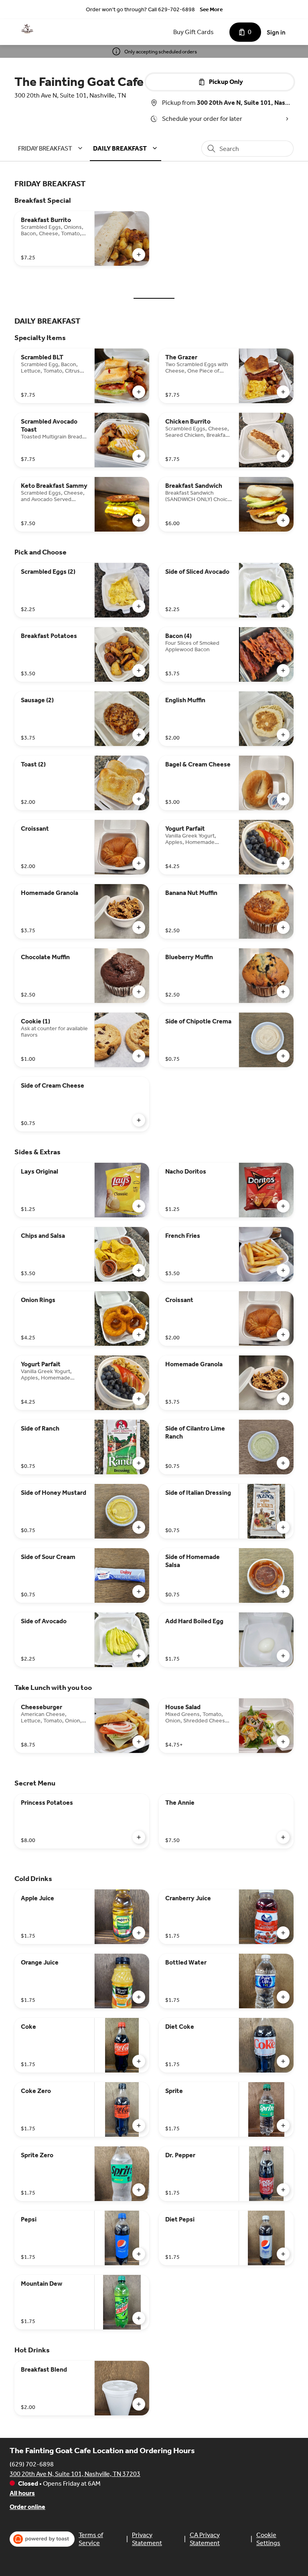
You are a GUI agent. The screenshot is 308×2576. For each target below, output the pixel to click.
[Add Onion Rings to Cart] (139, 1335)
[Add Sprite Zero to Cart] (139, 2190)
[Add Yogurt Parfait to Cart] (283, 863)
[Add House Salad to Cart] (283, 1742)
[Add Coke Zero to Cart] (139, 2126)
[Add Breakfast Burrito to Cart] (139, 255)
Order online (27, 2507)
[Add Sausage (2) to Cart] (139, 735)
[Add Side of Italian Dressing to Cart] (283, 1527)
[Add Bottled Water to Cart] (283, 1997)
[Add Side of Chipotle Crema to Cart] (283, 1056)
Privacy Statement (147, 2539)
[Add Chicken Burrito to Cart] (283, 456)
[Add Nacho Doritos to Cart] (283, 1206)
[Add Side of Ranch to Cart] (139, 1463)
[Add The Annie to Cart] (283, 1837)
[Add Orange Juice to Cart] (139, 1997)
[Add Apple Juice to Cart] (139, 1933)
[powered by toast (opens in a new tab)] (42, 2539)
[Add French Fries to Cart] (283, 1270)
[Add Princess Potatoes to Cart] (139, 1837)
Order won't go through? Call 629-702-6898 (140, 9)
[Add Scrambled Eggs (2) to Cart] (139, 606)
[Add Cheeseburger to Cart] (139, 1742)
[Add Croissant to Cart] (139, 863)
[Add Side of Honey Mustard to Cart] (139, 1527)
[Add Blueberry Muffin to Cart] (283, 992)
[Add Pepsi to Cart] (139, 2254)
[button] (52, 148)
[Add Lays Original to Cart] (139, 1206)
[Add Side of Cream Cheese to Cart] (139, 1120)
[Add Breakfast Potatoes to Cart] (139, 670)
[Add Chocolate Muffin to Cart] (139, 992)
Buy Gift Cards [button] (194, 32)
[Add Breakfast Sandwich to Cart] (283, 520)
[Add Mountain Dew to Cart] (139, 2318)
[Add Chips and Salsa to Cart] (139, 1270)
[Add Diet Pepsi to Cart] (283, 2254)
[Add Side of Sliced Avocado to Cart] (283, 606)
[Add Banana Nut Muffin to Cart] (283, 927)
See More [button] (211, 9)
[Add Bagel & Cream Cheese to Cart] (283, 799)
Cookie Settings (268, 2539)
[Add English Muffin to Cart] (283, 735)
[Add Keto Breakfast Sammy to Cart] (139, 520)
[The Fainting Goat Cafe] (27, 29)
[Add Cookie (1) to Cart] (139, 1056)
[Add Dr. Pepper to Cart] (283, 2190)
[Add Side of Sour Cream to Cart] (139, 1592)
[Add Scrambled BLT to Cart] (139, 392)
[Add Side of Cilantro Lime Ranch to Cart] (283, 1463)
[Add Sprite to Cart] (283, 2126)
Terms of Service (91, 2539)
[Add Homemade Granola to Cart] (139, 927)
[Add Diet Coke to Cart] (283, 2061)
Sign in (276, 32)
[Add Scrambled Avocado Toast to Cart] (139, 456)
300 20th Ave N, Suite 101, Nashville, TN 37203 (75, 2474)
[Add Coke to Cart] (139, 2061)
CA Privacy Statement (205, 2539)
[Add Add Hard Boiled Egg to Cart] (283, 1656)
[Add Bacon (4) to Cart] (283, 670)
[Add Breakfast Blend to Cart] (139, 2404)
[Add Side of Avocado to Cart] (139, 1656)
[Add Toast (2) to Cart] (139, 799)
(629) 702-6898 (32, 2464)
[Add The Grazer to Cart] (283, 392)
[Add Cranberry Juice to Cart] (283, 1933)
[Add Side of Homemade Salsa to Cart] (283, 1592)
